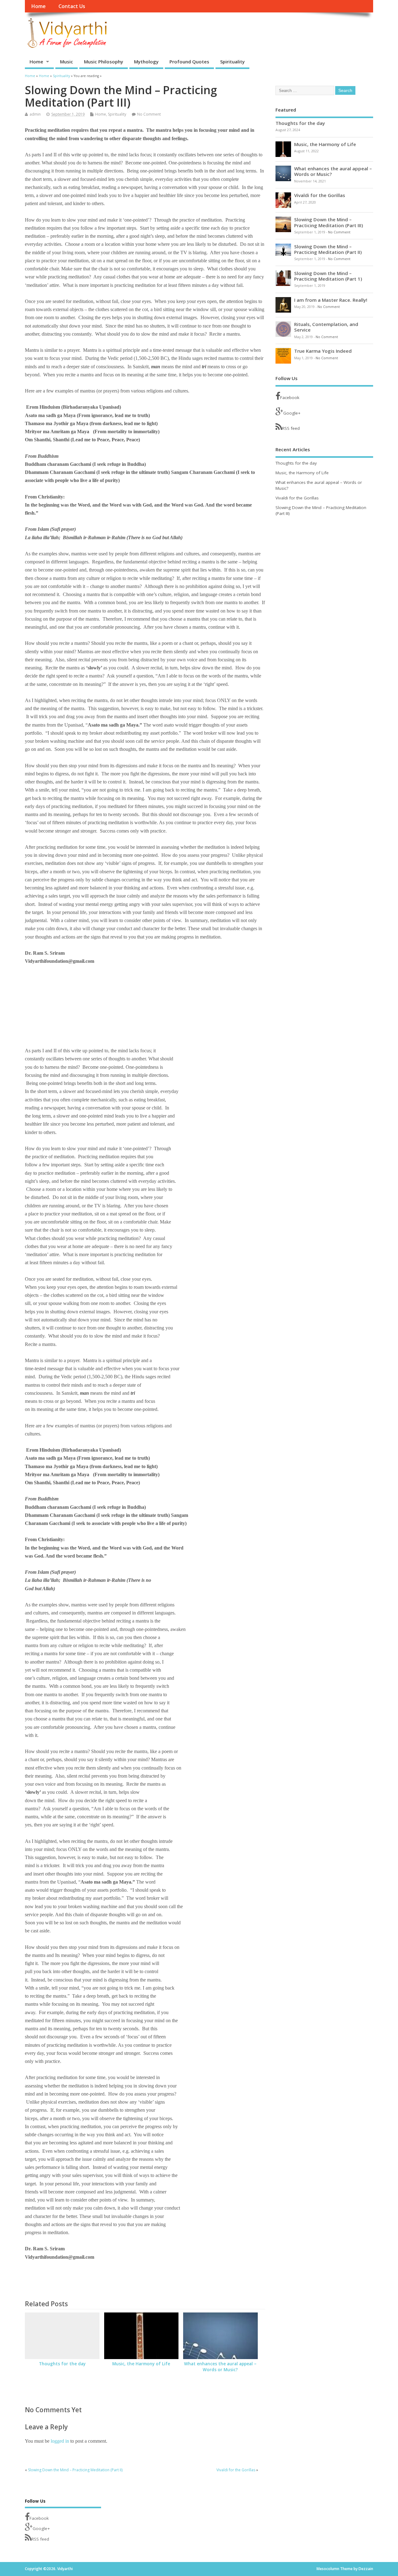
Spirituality (232, 62)
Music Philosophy (104, 62)
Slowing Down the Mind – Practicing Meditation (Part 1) (328, 276)
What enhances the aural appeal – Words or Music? (220, 2367)
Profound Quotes (189, 62)
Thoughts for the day (62, 2364)
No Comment (149, 114)
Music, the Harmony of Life (141, 2364)
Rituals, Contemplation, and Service (326, 327)
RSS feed (291, 428)
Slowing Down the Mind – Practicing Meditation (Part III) (329, 222)
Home (38, 6)
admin (35, 114)
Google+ (292, 413)
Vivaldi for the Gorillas (236, 2470)
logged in (60, 2441)
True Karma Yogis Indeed (323, 351)
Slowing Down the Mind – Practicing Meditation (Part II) (75, 2470)
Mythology (146, 62)
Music (67, 62)
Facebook (290, 397)
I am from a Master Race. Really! (331, 300)
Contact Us (72, 6)
